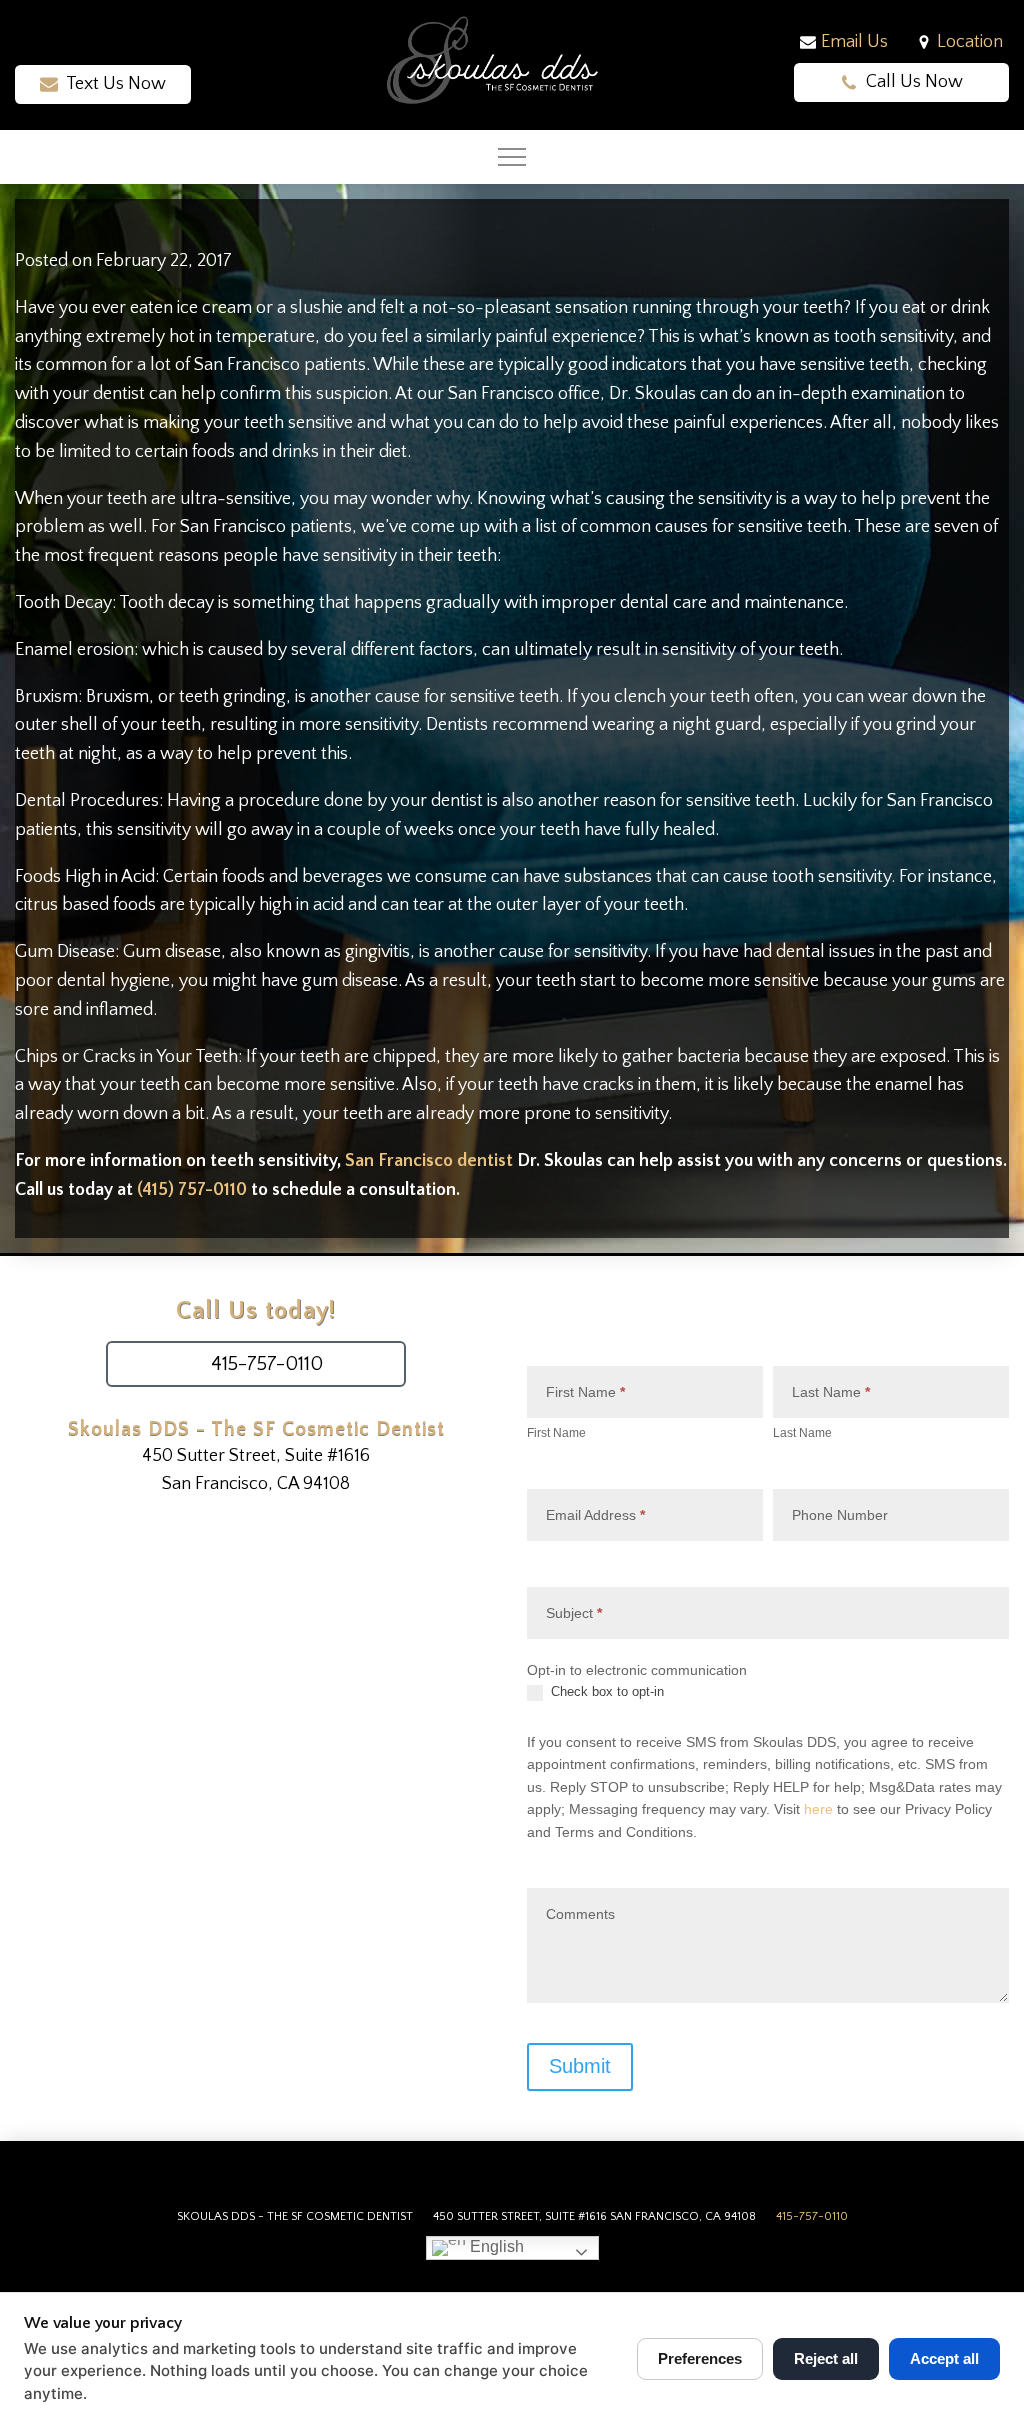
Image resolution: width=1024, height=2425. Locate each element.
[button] (103, 84)
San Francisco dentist (429, 1161)
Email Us (854, 42)
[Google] (117, 45)
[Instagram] (88, 45)
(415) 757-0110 (192, 1190)
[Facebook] (59, 45)
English (495, 2246)
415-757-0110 (812, 2216)
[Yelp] (146, 45)
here (818, 1809)
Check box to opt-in (605, 1691)
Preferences (700, 2358)
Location (970, 42)
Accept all (944, 2358)
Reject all (826, 2358)
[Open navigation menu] (512, 157)
